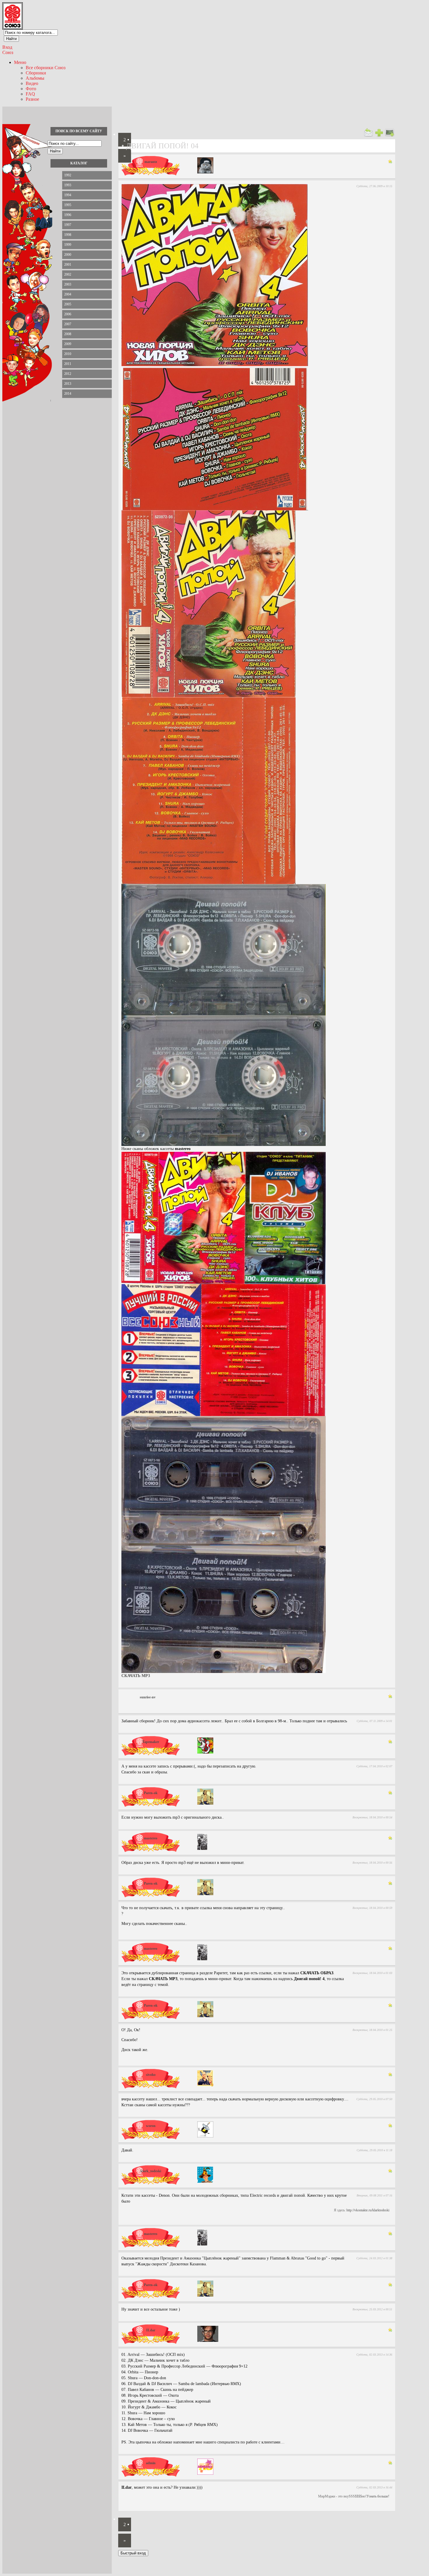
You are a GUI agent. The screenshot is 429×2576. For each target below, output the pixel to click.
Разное (32, 99)
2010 (68, 354)
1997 (68, 225)
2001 (68, 265)
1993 (68, 185)
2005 (68, 304)
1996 (68, 215)
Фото (31, 89)
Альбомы (35, 78)
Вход (7, 47)
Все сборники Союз (46, 68)
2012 (68, 374)
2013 (68, 384)
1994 (68, 195)
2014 (68, 394)
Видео (32, 83)
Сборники (36, 73)
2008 (68, 334)
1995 (68, 205)
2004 (68, 294)
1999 (68, 245)
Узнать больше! (378, 2496)
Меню (20, 62)
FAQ (30, 94)
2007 (68, 324)
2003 (68, 284)
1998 (68, 235)
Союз (8, 52)
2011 (68, 364)
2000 (68, 255)
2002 (68, 274)
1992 (68, 175)
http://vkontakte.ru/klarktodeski (368, 2210)
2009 (68, 344)
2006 (68, 314)
